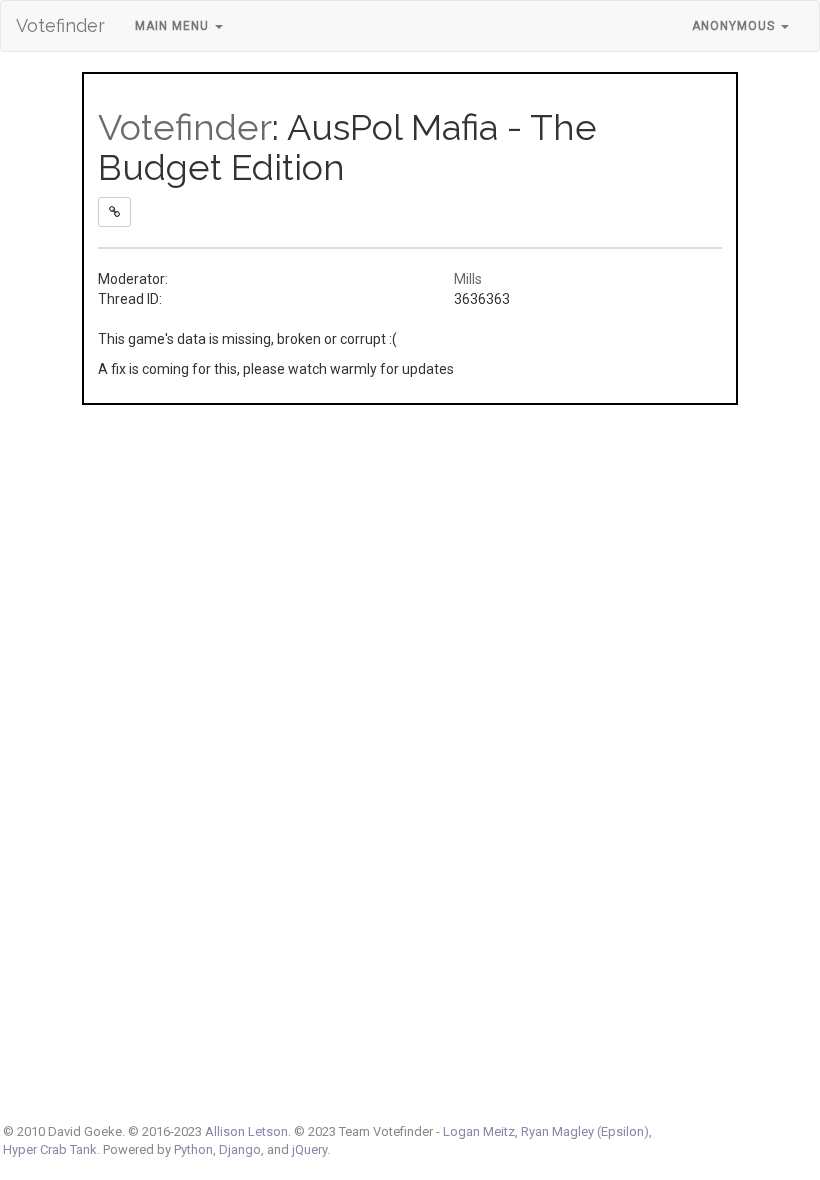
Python (193, 1149)
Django (240, 1149)
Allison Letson (246, 1131)
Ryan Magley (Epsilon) (585, 1131)
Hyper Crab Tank (50, 1149)
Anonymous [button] (735, 26)
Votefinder (60, 25)
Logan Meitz (479, 1131)
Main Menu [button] (174, 26)
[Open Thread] (114, 212)
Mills (468, 279)
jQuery (309, 1149)
